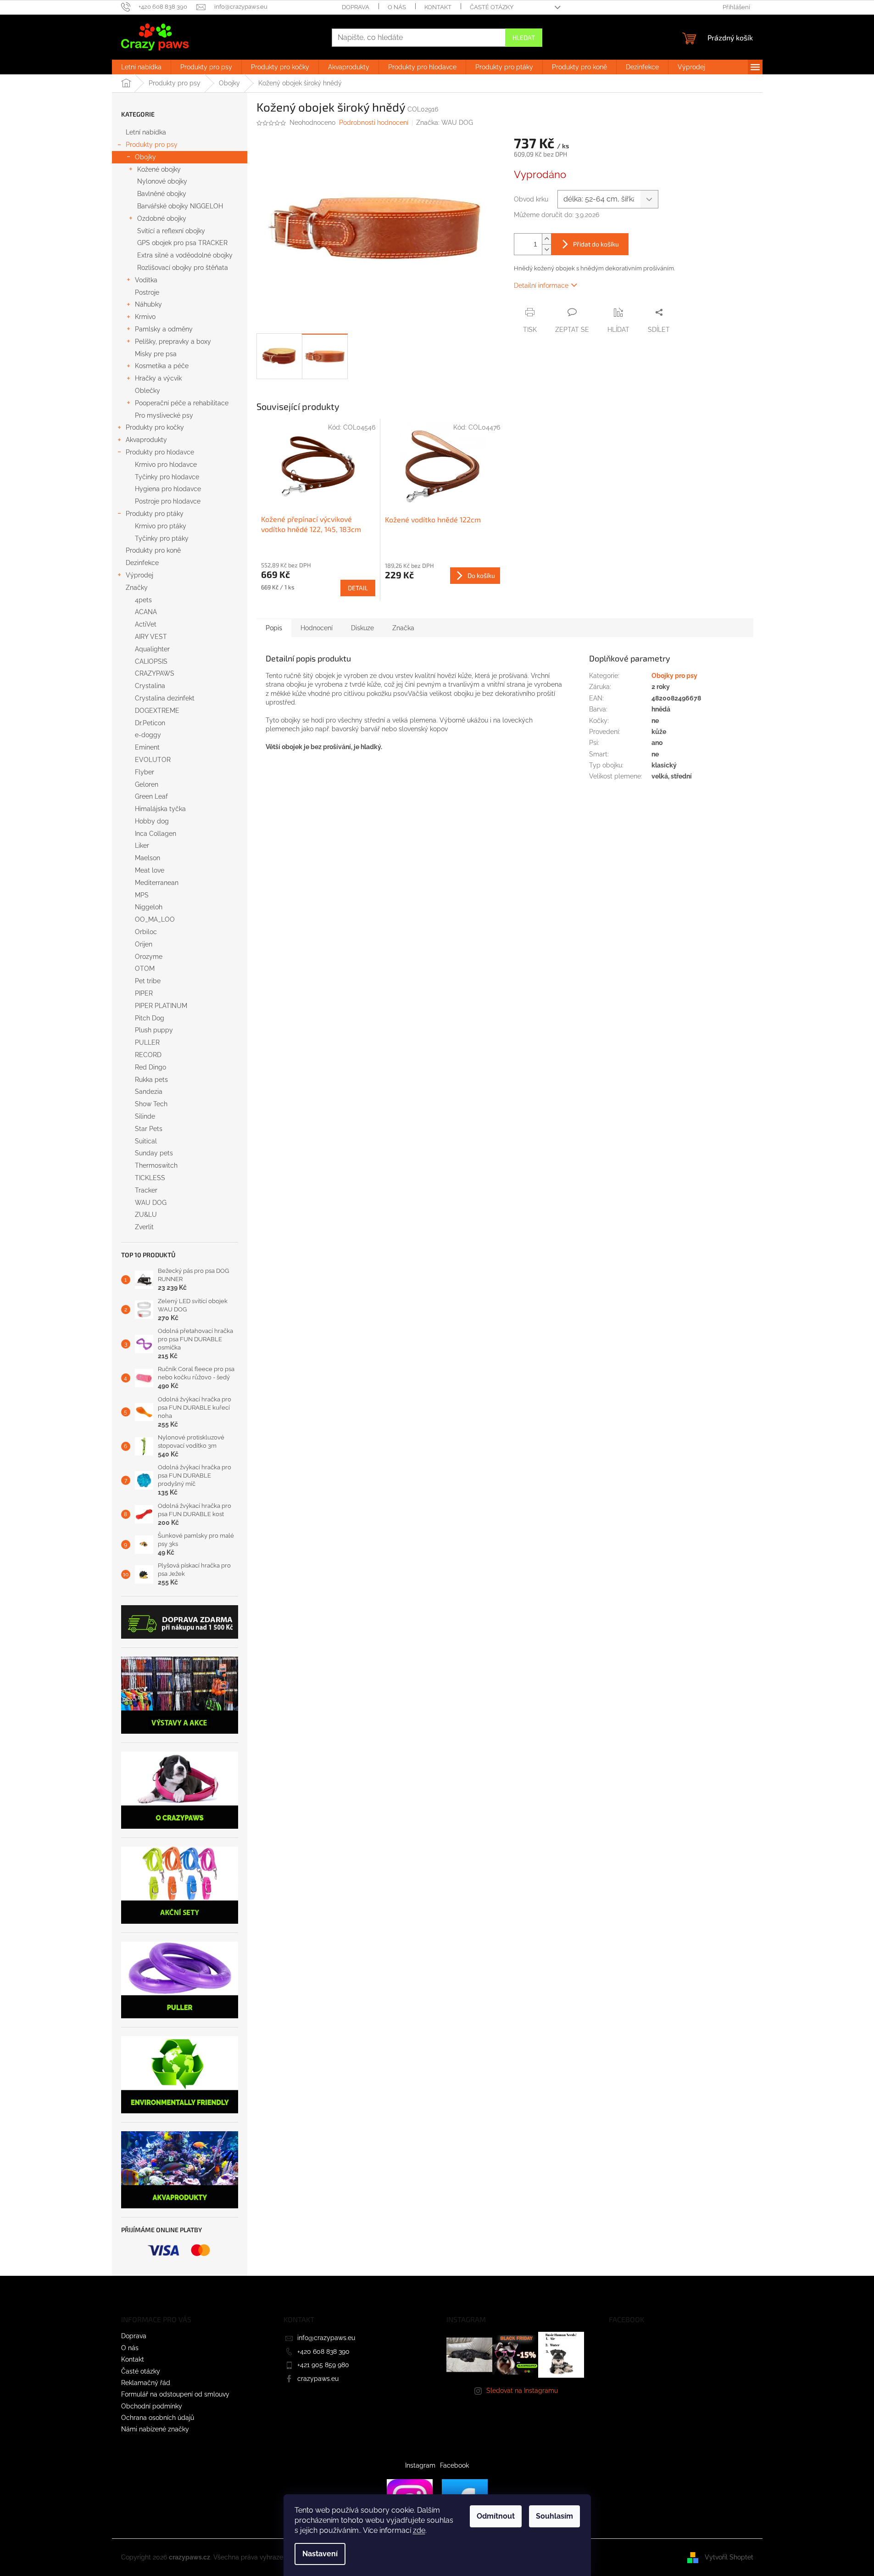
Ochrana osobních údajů (158, 2418)
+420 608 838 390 (323, 2352)
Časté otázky (492, 7)
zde (419, 2530)
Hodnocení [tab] (317, 628)
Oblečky (148, 391)
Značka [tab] (403, 628)
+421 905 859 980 (323, 2365)
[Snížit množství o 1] (546, 249)
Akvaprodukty (146, 440)
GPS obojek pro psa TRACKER (182, 243)
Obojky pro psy (674, 676)
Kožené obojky (159, 169)
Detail (358, 588)
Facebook (454, 2465)
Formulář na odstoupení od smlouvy (175, 2394)
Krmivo (145, 317)
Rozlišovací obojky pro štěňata (183, 268)
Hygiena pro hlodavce (168, 489)
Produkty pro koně (153, 550)
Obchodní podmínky (152, 2406)
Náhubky (148, 304)
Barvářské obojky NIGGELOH (180, 206)
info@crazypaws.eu (326, 2338)
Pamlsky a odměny (164, 329)
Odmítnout (496, 2516)
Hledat (524, 37)
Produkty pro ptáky (155, 514)
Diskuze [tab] (362, 628)
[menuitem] (141, 67)
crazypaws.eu (318, 2379)
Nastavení (320, 2554)
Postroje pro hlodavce (168, 501)
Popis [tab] (274, 628)
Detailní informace (541, 286)
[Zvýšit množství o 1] (546, 239)
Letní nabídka (146, 132)
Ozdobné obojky (162, 218)
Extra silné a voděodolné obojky (185, 255)
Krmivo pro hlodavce (166, 465)
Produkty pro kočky (155, 427)
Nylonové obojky (162, 181)
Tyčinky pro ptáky (162, 538)
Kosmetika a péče (162, 366)
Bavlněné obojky (162, 194)
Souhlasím (554, 2516)
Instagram (420, 2465)
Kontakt (438, 7)
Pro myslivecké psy (164, 415)
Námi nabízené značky (155, 2429)
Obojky (145, 157)
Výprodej (139, 575)
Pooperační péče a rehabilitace (182, 403)
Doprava (356, 7)
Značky (137, 588)
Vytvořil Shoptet (729, 2557)
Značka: (445, 123)
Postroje (147, 292)
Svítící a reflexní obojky (171, 231)
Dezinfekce (142, 563)
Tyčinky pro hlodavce (167, 477)
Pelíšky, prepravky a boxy (173, 342)
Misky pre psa (156, 354)
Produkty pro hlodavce (160, 452)
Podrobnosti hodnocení (374, 123)
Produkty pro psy (152, 145)
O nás (397, 7)
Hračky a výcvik (158, 378)
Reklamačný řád (146, 2383)
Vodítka (146, 280)
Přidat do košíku (596, 244)
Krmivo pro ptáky (161, 526)
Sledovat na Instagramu (522, 2391)
